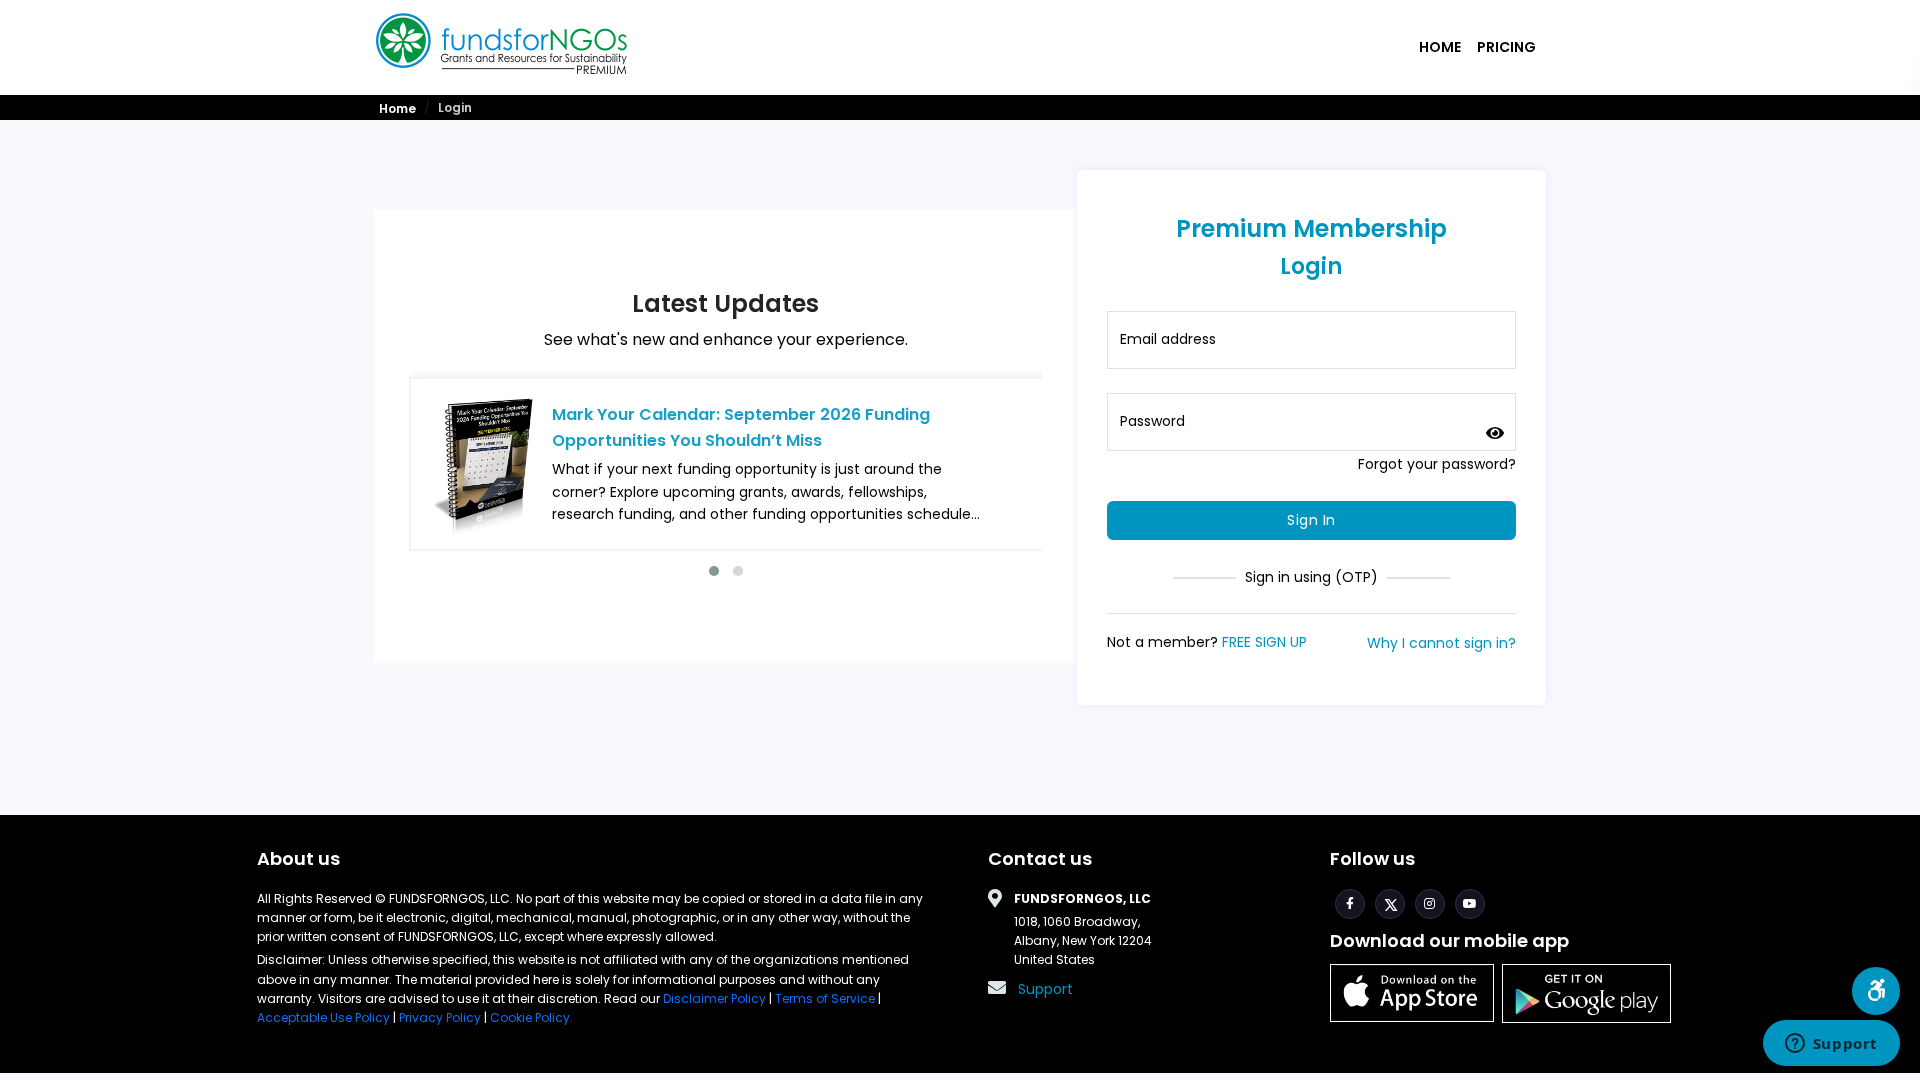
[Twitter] (1390, 904)
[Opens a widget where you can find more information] (1831, 1045)
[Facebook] (1350, 904)
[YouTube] (1470, 904)
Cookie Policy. (531, 1017)
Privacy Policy (440, 1017)
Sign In (1311, 520)
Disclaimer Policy (716, 998)
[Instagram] (1430, 904)
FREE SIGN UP (1264, 642)
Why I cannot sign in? (1441, 643)
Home (1440, 47)
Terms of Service (825, 998)
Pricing (1506, 47)
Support (1045, 989)
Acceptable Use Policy (325, 1017)
